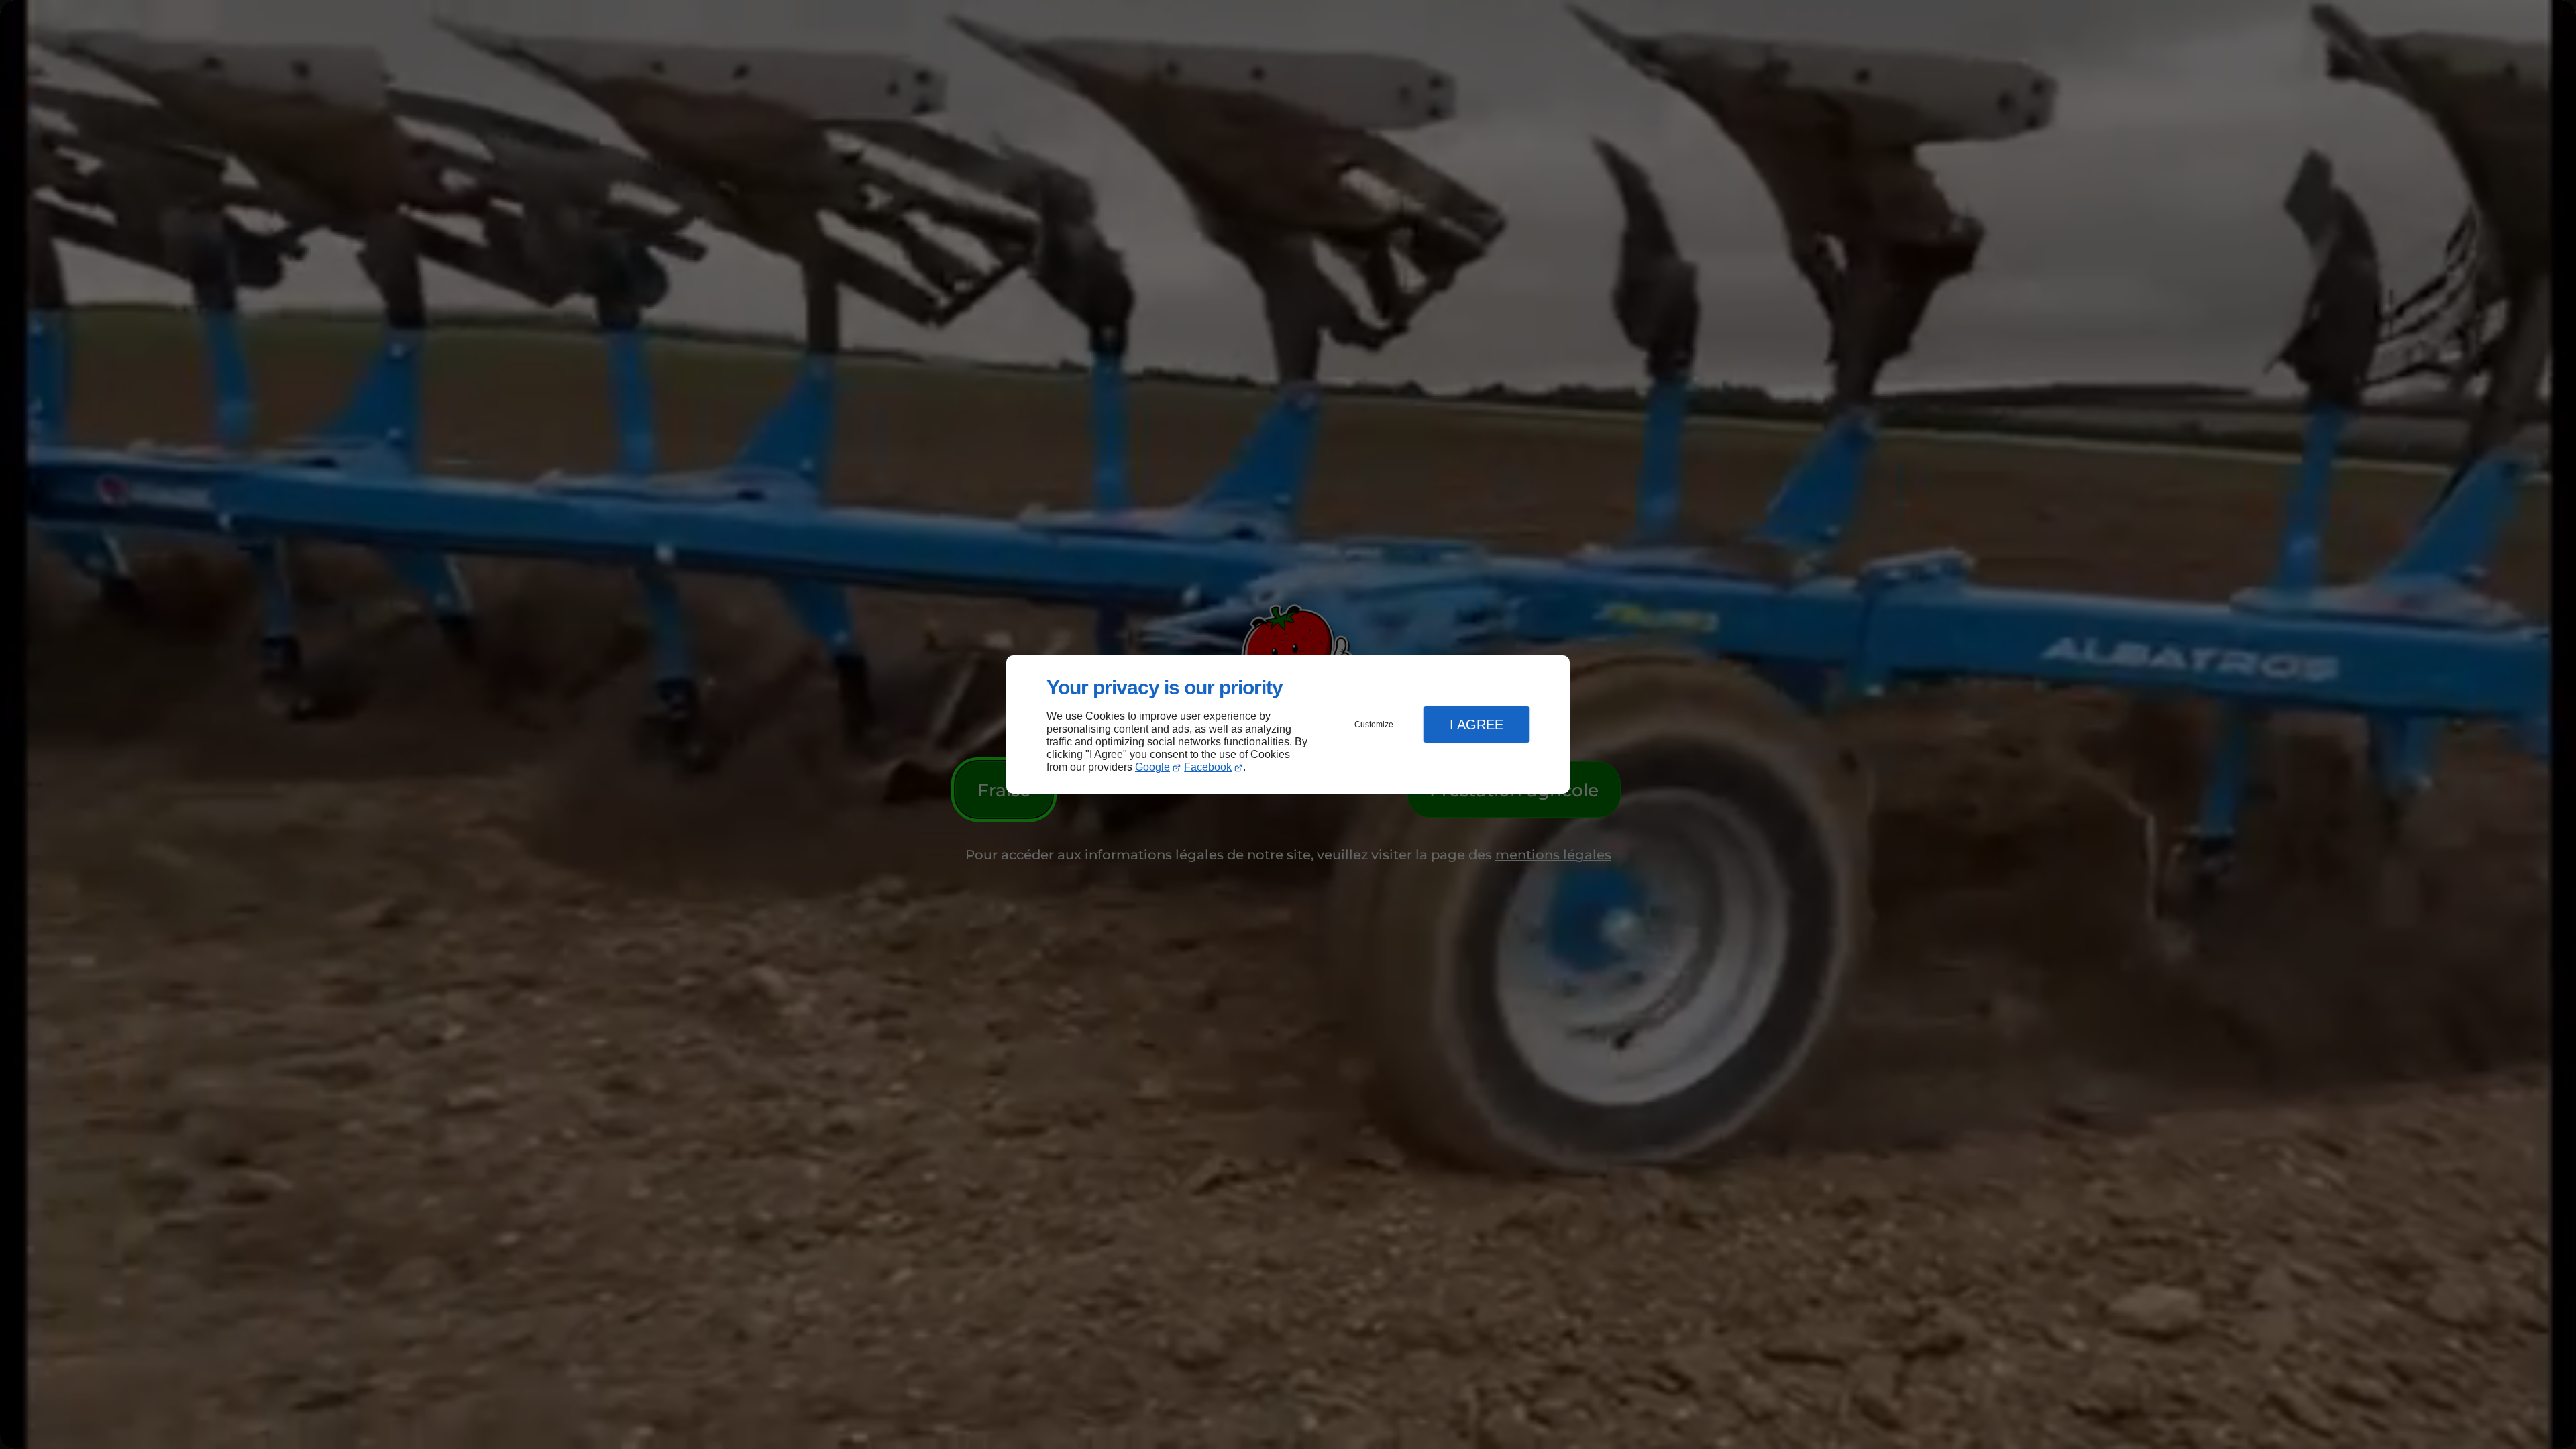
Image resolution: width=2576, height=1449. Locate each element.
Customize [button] (1374, 724)
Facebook (1208, 767)
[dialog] (1288, 725)
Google (1152, 767)
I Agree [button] (1477, 724)
